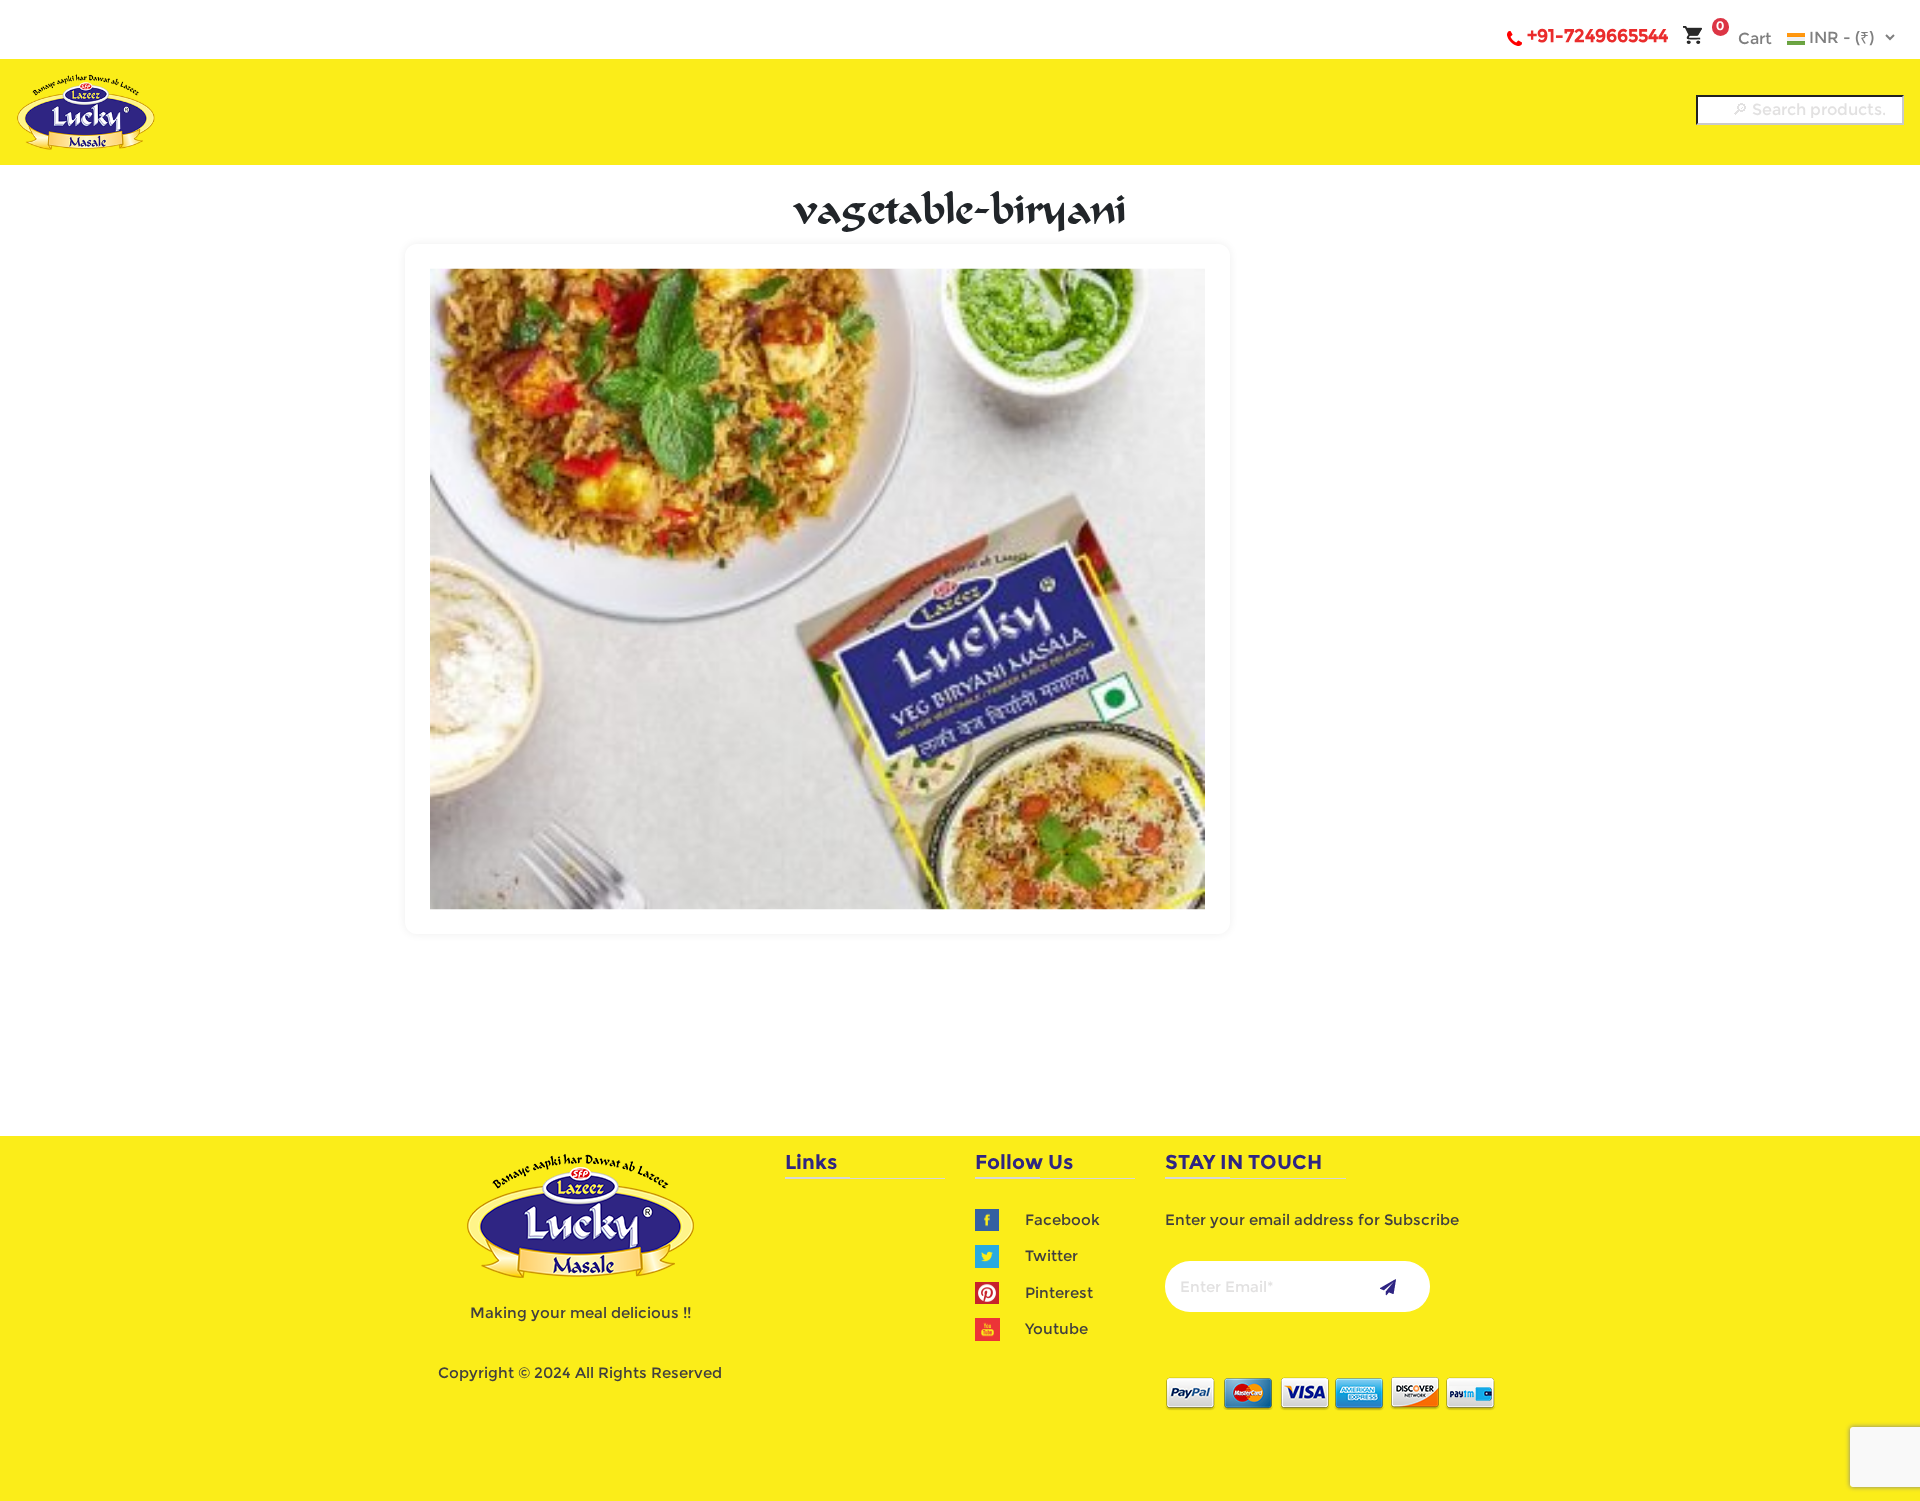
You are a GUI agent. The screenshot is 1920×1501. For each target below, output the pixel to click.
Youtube (1056, 1328)
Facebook (1062, 1219)
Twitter (1051, 1255)
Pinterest (1059, 1292)
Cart (1744, 38)
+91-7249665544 (1597, 36)
